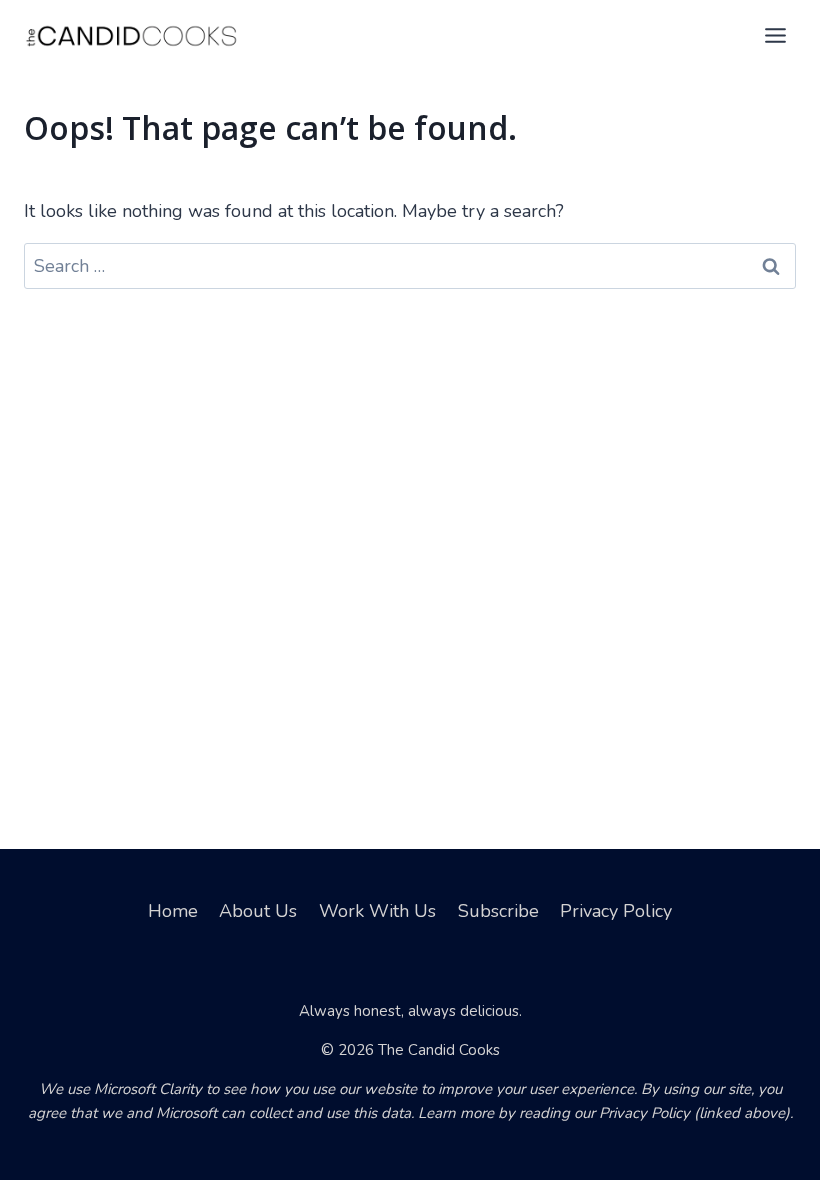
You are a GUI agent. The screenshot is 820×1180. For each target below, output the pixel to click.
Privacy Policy (616, 911)
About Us (258, 911)
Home (173, 911)
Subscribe (498, 911)
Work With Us (377, 911)
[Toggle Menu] (775, 35)
